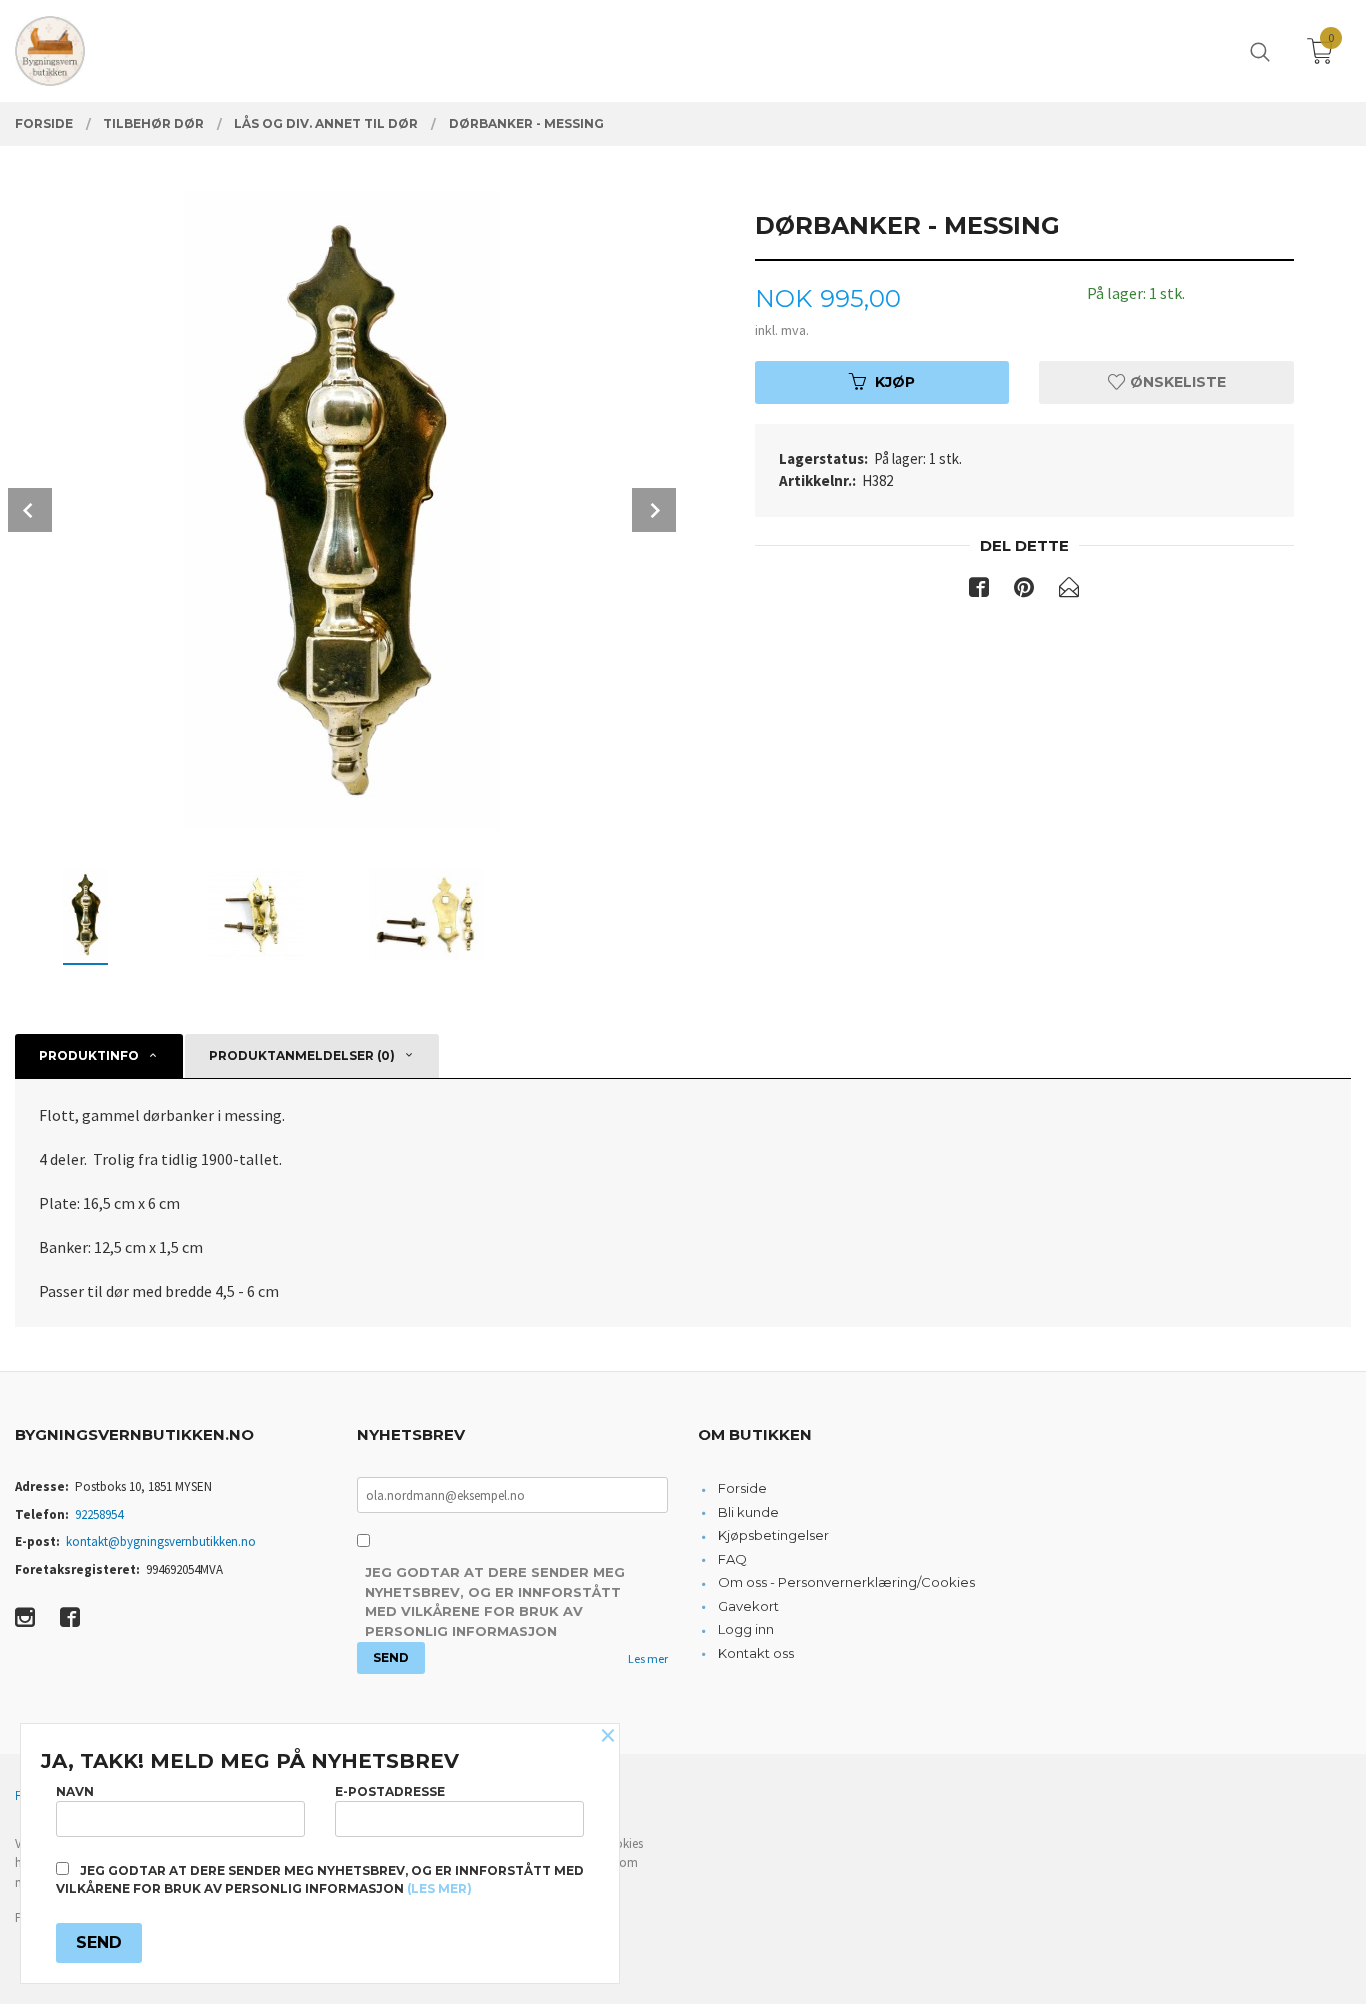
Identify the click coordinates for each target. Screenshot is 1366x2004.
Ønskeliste (1176, 382)
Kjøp (895, 382)
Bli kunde (748, 1512)
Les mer (648, 1658)
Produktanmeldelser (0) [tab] (302, 1055)
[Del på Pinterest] (1024, 591)
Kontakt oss (756, 1653)
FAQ (732, 1559)
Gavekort (748, 1606)
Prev (30, 510)
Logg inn (746, 1629)
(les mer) (439, 1888)
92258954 (99, 1514)
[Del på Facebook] (979, 591)
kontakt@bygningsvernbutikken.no (161, 1541)
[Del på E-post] (1069, 591)
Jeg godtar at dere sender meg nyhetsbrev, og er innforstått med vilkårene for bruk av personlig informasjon (495, 1601)
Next (654, 510)
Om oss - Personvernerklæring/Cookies (846, 1582)
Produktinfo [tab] (89, 1055)
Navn (75, 1791)
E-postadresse (390, 1791)
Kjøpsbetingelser (773, 1535)
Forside (742, 1488)
